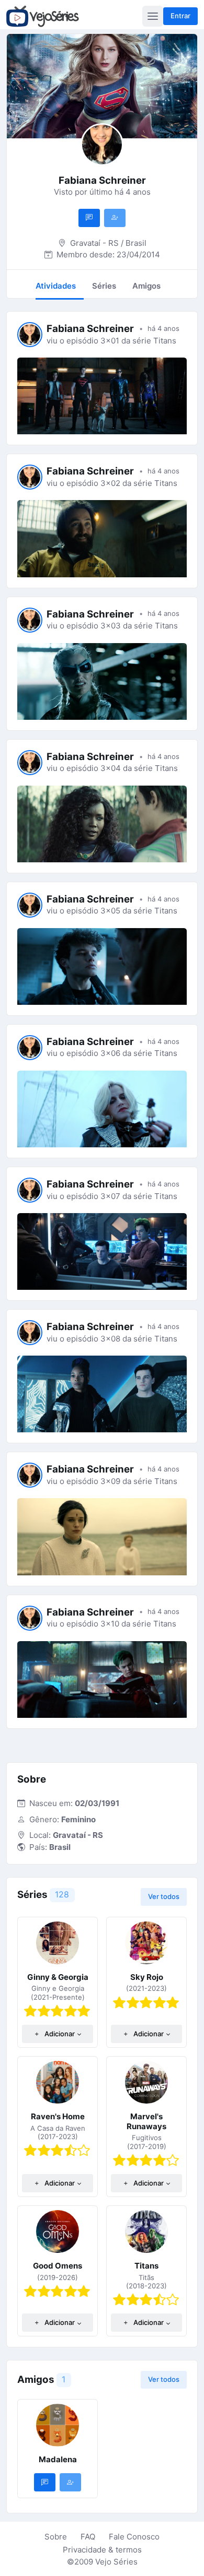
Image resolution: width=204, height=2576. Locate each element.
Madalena (58, 2459)
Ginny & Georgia (58, 1977)
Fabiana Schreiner (90, 329)
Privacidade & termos (102, 2550)
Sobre (56, 2537)
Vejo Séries (116, 2562)
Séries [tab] (104, 286)
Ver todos (164, 1896)
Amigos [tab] (146, 286)
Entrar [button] (180, 16)
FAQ (88, 2537)
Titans (146, 2266)
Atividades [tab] (56, 286)
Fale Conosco (134, 2537)
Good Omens (58, 2266)
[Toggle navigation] (153, 16)
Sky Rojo (147, 1977)
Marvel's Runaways (146, 2121)
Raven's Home (58, 2116)
